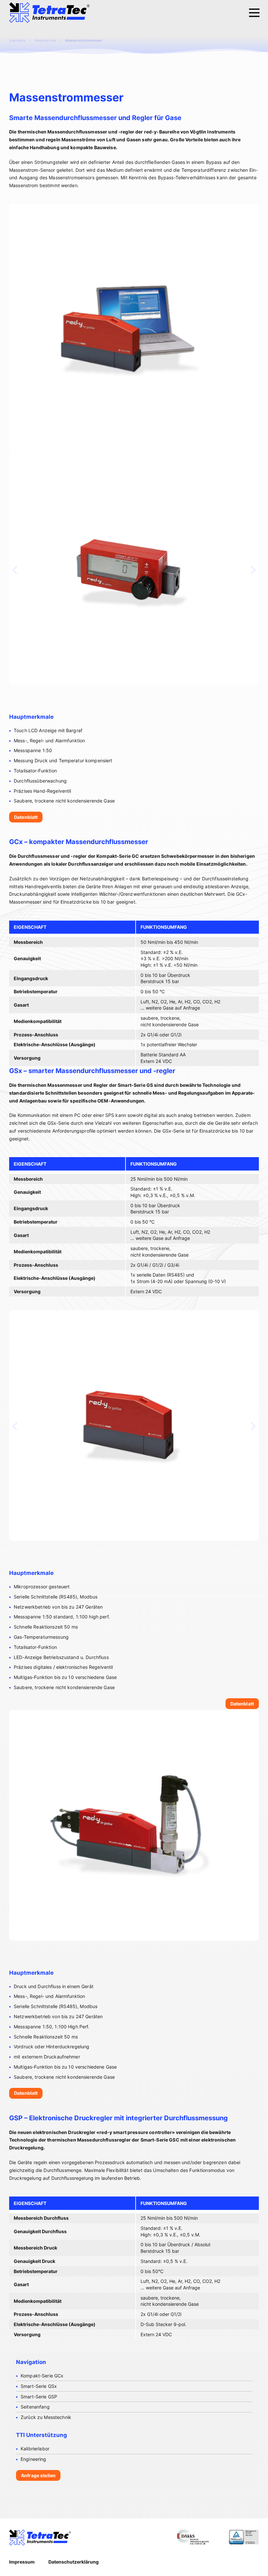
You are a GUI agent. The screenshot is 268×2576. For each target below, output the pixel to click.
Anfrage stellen (38, 2475)
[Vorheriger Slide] (17, 570)
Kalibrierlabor (35, 2449)
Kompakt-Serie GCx (42, 2376)
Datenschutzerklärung (74, 2562)
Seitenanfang (35, 2407)
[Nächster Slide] (251, 570)
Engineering (33, 2459)
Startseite (17, 40)
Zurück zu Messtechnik (46, 2417)
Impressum (22, 2562)
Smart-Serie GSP (39, 2397)
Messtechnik (45, 40)
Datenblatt (26, 817)
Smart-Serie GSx (39, 2386)
